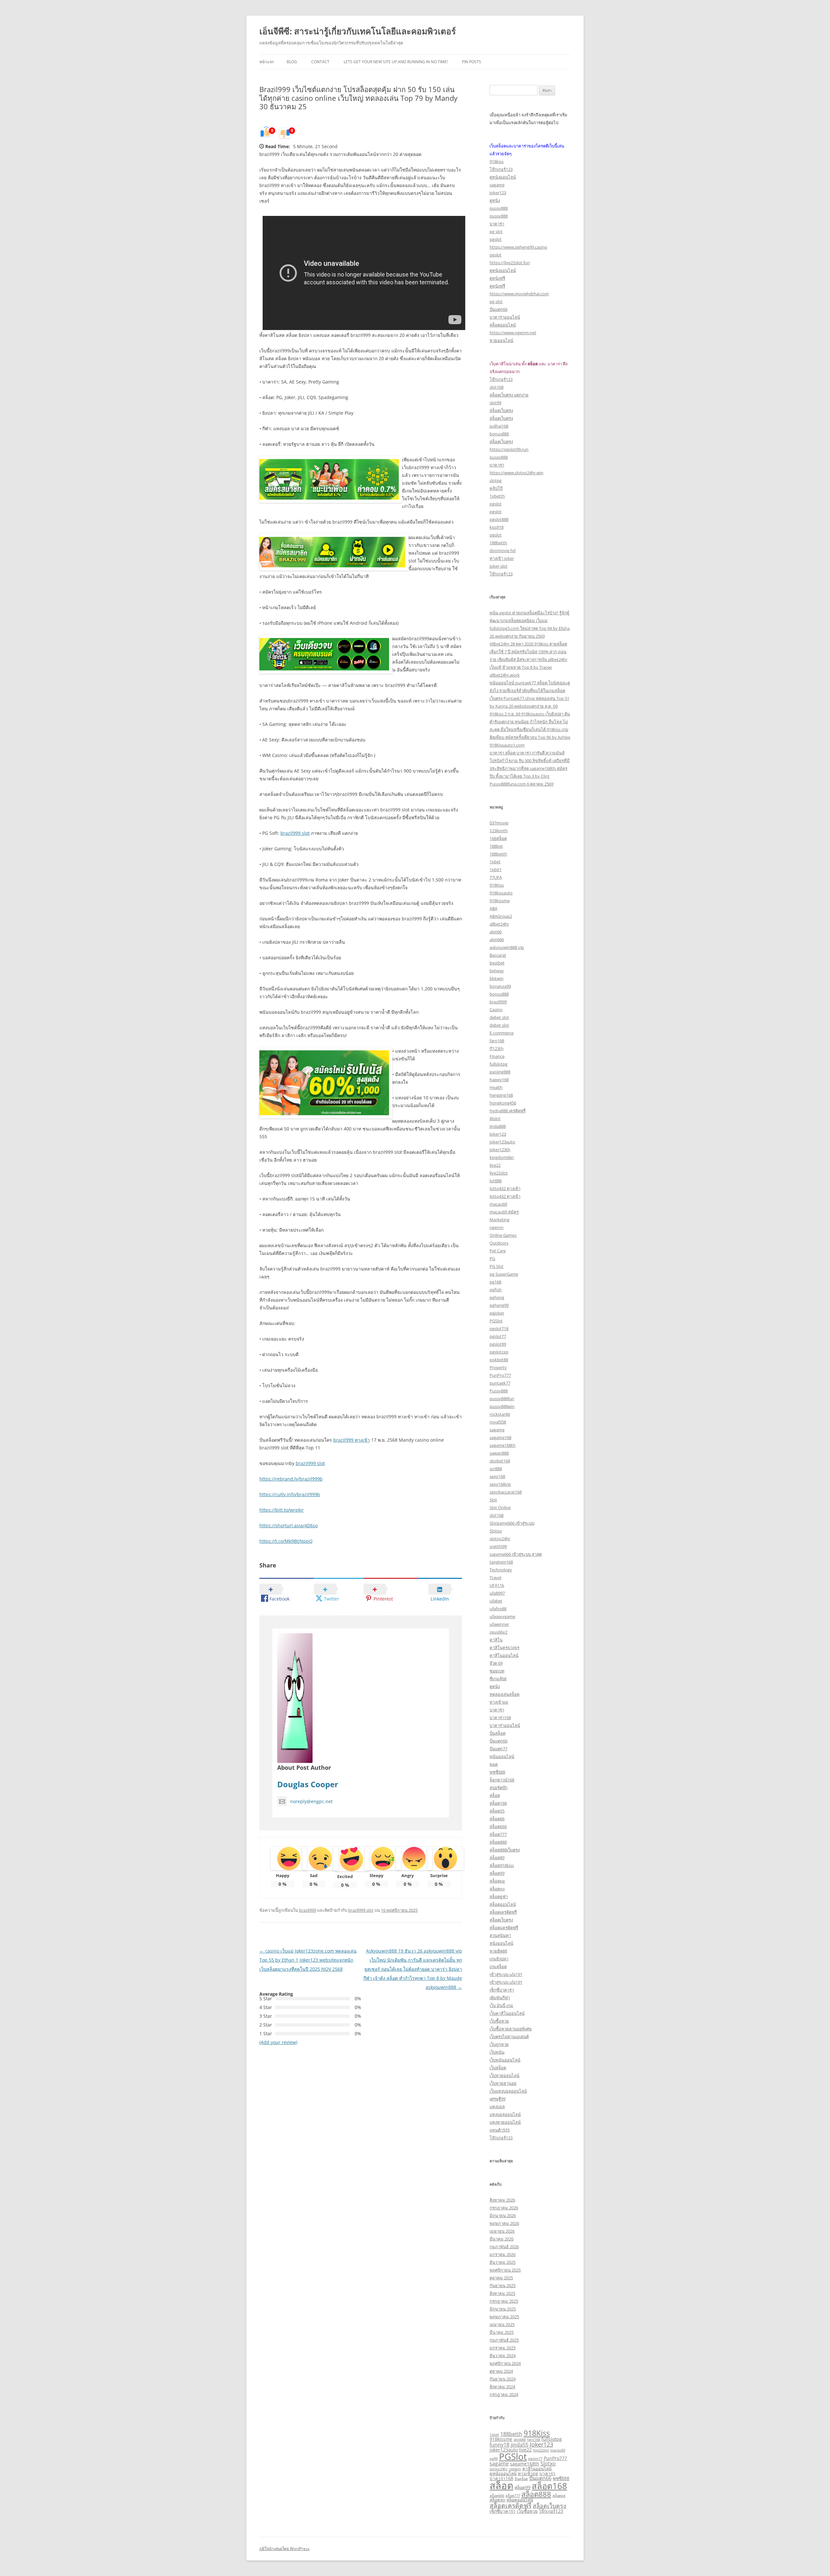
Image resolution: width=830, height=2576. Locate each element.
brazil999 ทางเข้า (352, 1440)
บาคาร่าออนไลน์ (505, 317)
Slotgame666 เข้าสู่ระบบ (512, 1523)
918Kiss (497, 885)
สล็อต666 (498, 1826)
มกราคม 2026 (503, 2254)
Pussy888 (499, 1391)
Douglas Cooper (308, 1784)
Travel (495, 1578)
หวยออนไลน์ (501, 340)
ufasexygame (502, 1616)
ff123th (497, 1048)
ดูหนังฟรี (497, 278)
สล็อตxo (497, 1889)
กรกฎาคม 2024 (504, 2394)
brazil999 (308, 1910)
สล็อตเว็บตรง (501, 410)
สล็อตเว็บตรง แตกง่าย (509, 395)
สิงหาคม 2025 (502, 2293)
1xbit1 (496, 869)
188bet (496, 846)
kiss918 (497, 527)
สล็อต (495, 1795)
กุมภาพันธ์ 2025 (504, 2340)
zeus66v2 (498, 1632)
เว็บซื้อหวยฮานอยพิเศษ (511, 2029)
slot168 (497, 387)
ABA (493, 908)
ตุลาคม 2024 (501, 2371)
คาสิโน (496, 1640)
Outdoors (499, 1243)
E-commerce (502, 1033)
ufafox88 (498, 1609)
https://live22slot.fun (510, 263)
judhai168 (499, 426)
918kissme (500, 901)
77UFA (496, 877)
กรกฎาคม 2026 (504, 2208)
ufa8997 (497, 1593)
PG (492, 1258)
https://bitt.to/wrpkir (282, 1510)
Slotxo (496, 1531)
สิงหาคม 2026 (502, 2200)
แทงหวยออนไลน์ (505, 2122)
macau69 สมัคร (504, 1212)
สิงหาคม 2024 (502, 2387)
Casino (496, 1010)
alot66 (496, 932)
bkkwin (497, 978)
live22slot (499, 1173)
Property (498, 1367)
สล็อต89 (497, 1858)
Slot (493, 1500)
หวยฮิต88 (498, 1951)
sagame (497, 185)
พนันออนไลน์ (502, 1756)
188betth (498, 543)
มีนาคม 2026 (502, 2239)
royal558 (498, 1422)
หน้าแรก (267, 62)
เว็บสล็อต (498, 2068)
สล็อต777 (498, 1834)
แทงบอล (497, 2107)
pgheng (497, 1297)
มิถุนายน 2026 (503, 2216)
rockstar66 (500, 1414)
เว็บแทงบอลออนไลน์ (508, 2091)
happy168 (499, 1080)
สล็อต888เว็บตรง (505, 1850)
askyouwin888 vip (507, 947)
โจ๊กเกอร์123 (501, 169)
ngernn (497, 1227)
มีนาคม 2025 (502, 2332)
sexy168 (497, 1476)
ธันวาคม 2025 (503, 2262)
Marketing (499, 1220)
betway (497, 971)
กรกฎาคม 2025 (504, 2301)
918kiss (497, 161)
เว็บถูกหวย (499, 2044)
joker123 (498, 193)
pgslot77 (498, 1336)
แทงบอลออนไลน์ (505, 2114)
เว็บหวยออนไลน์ (504, 2075)
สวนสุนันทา (500, 1935)
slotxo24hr (500, 1539)
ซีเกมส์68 (498, 1679)
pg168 (495, 1282)
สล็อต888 (498, 1842)
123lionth (499, 831)
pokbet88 (499, 1360)
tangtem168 (501, 1562)
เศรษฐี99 (498, 2099)
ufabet (496, 1601)
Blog (292, 62)
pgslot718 (499, 1329)
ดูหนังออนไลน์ (503, 177)
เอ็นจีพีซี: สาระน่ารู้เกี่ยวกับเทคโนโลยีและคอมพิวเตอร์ (358, 31)
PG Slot (497, 1266)
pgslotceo (499, 1352)
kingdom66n (502, 1157)
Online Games (503, 1235)
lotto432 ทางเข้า (505, 1188)
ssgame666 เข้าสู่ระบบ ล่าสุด (516, 1554)
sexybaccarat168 (506, 1492)
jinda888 (498, 1126)
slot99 (495, 403)
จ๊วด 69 (496, 1663)
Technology (501, 1570)
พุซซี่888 (497, 1772)
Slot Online (500, 1507)
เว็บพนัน (497, 2052)
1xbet (495, 862)
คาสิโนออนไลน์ (504, 1655)
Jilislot (495, 1118)
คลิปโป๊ (496, 488)
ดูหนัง (495, 200)
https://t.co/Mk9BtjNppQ (286, 1541)
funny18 (499, 2445)
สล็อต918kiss (502, 1865)
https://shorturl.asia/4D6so (289, 1525)
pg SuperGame (504, 1274)
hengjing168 (501, 1095)
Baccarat (498, 955)
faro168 (497, 1041)
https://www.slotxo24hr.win (516, 473)
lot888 (496, 1181)
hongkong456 (503, 1103)
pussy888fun (502, 1399)
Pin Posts (472, 62)
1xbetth (497, 496)
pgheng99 (499, 1305)
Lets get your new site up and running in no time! (396, 62)
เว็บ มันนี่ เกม (501, 2005)
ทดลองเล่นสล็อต (504, 1694)
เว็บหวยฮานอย (503, 2083)
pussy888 (499, 208)
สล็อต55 (497, 1811)
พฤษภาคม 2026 (504, 2223)
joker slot (498, 566)
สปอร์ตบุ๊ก (498, 1788)
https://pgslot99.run (509, 449)
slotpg (496, 480)
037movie (499, 823)
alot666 (497, 939)
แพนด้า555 (500, 2130)
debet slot (499, 1017)
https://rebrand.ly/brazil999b (291, 1479)
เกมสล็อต (498, 1967)
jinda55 (520, 2445)
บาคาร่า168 (500, 1718)
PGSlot (496, 1321)
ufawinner (499, 1624)
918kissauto (501, 893)
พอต (494, 1764)
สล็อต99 (497, 1873)
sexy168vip (500, 1484)
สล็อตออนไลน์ (503, 325)
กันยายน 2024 (503, 2379)
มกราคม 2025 (503, 2348)
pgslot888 (499, 519)
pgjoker (497, 1313)
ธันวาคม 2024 (503, 2356)
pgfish (496, 1290)
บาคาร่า (497, 224)
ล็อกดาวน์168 (502, 1780)
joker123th (500, 1150)
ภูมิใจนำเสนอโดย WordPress (285, 2549)
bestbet (497, 963)
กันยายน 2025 (503, 2286)
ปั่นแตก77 (498, 1749)
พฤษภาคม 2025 (504, 2317)
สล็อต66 (497, 1819)
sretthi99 (498, 1546)
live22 (495, 1165)
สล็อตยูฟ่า (499, 1897)
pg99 (494, 2459)
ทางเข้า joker (502, 558)
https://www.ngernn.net (513, 333)
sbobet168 (500, 1461)
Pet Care (498, 1251)
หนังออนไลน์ (501, 1943)
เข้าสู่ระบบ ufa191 (506, 1974)
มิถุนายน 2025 (503, 2309)
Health (496, 1087)
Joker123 (498, 1134)
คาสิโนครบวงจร (504, 1648)
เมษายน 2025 (502, 2324)
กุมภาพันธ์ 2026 (504, 2247)
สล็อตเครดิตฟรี (503, 1912)
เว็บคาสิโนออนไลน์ (507, 2013)
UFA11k (497, 1585)
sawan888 (499, 1453)
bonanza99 (500, 986)
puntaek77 (500, 1383)
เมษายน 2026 (502, 2231)
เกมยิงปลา (499, 1959)
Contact (320, 62)
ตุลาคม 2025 (501, 2278)
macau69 (498, 1204)
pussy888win (502, 1406)
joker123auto (502, 1142)
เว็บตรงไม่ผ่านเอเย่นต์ (509, 2037)
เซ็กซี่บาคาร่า (502, 1990)
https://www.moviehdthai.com (519, 294)
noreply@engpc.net (311, 1801)
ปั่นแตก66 (498, 309)
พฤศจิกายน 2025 (505, 2270)
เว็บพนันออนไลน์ (505, 2060)
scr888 (496, 1469)
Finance (497, 1056)
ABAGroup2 (501, 916)
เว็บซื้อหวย (499, 2021)
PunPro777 (500, 1375)
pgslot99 (498, 1344)
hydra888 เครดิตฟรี (508, 1111)
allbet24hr (499, 924)
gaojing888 (500, 1072)
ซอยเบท (497, 1671)
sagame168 (500, 1437)
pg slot (496, 231)
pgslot (496, 239)
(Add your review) (278, 2042)
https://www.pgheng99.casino (518, 247)
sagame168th (503, 1445)
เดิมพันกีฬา (500, 1998)
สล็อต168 (498, 1803)
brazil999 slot (295, 833)
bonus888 (499, 434)
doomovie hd (503, 550)
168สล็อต (498, 838)
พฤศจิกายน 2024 (505, 2363)
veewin (515, 2469)
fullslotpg (498, 1064)
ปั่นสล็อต (498, 1733)
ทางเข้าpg (499, 1702)
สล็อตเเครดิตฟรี (504, 1928)
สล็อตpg (497, 1881)
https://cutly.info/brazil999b (290, 1494)
